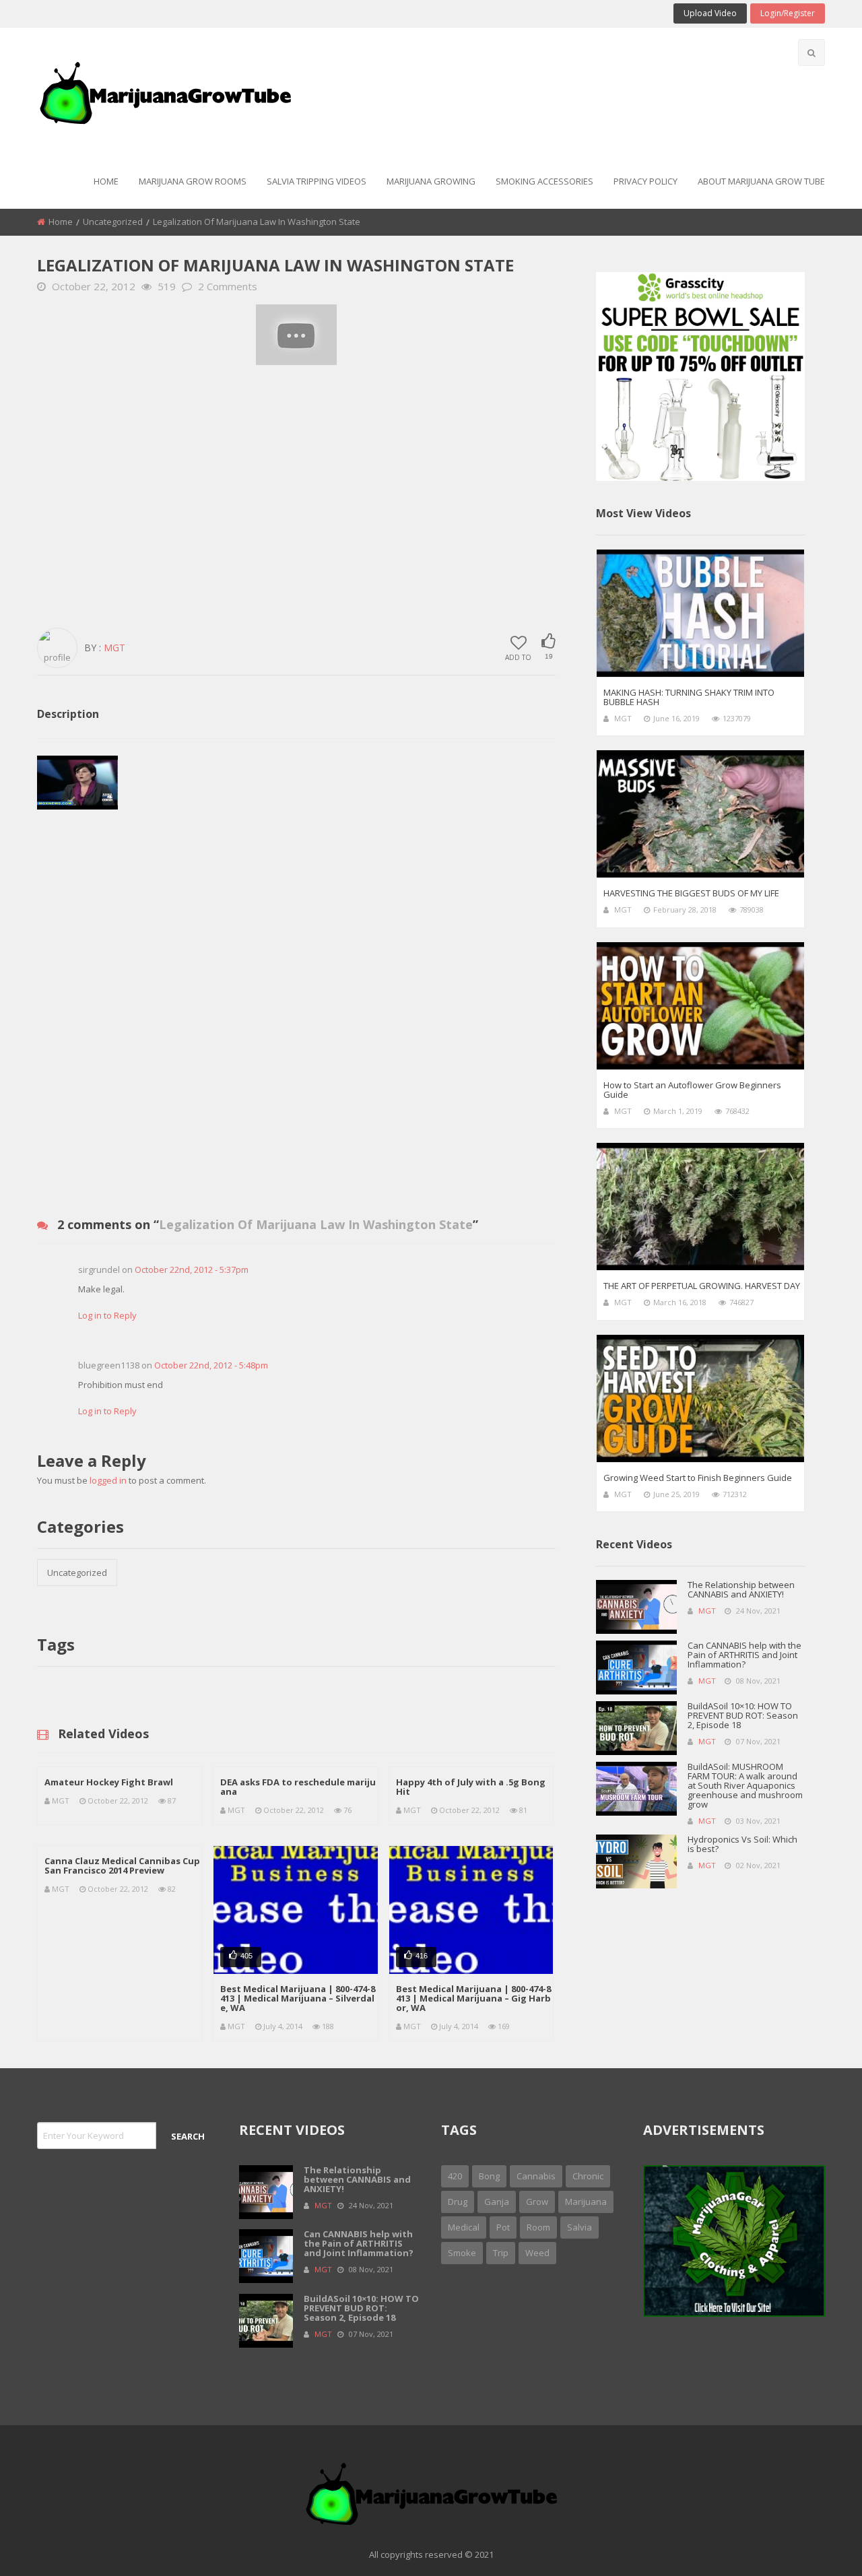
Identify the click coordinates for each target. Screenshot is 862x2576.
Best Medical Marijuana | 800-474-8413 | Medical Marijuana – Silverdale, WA (298, 1998)
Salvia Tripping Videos (317, 181)
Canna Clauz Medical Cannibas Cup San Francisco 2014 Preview (122, 1865)
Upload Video (710, 13)
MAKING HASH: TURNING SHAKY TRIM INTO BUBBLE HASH (689, 697)
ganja (497, 2202)
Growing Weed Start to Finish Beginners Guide (698, 1478)
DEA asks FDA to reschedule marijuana (298, 1787)
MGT (114, 648)
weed (537, 2253)
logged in (108, 1480)
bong (489, 2176)
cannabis (536, 2176)
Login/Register (788, 13)
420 (455, 2176)
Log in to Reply (107, 1315)
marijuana (586, 2202)
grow (537, 2202)
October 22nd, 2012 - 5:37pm (192, 1269)
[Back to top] (818, 2546)
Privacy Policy (645, 181)
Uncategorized (113, 222)
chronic (588, 2176)
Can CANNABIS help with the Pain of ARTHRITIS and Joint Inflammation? (744, 1655)
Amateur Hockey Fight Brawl (109, 1782)
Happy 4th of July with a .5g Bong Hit (471, 1787)
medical (464, 2227)
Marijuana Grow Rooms (193, 181)
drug (458, 2202)
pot (503, 2227)
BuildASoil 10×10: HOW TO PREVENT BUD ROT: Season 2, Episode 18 (743, 1715)
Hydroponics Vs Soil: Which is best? (742, 1844)
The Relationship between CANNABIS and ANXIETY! (741, 1589)
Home (106, 181)
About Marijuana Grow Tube (761, 181)
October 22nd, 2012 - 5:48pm (211, 1365)
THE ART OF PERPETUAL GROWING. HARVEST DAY (702, 1286)
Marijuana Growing (431, 181)
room (538, 2227)
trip (501, 2253)
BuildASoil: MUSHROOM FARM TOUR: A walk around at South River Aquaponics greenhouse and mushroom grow (745, 1785)
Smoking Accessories (544, 181)
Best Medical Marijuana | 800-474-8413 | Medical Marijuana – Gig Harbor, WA (473, 1998)
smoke (462, 2253)
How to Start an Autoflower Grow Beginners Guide (692, 1090)
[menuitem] (106, 182)
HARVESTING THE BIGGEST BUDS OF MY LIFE (691, 893)
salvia (579, 2227)
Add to (518, 657)
